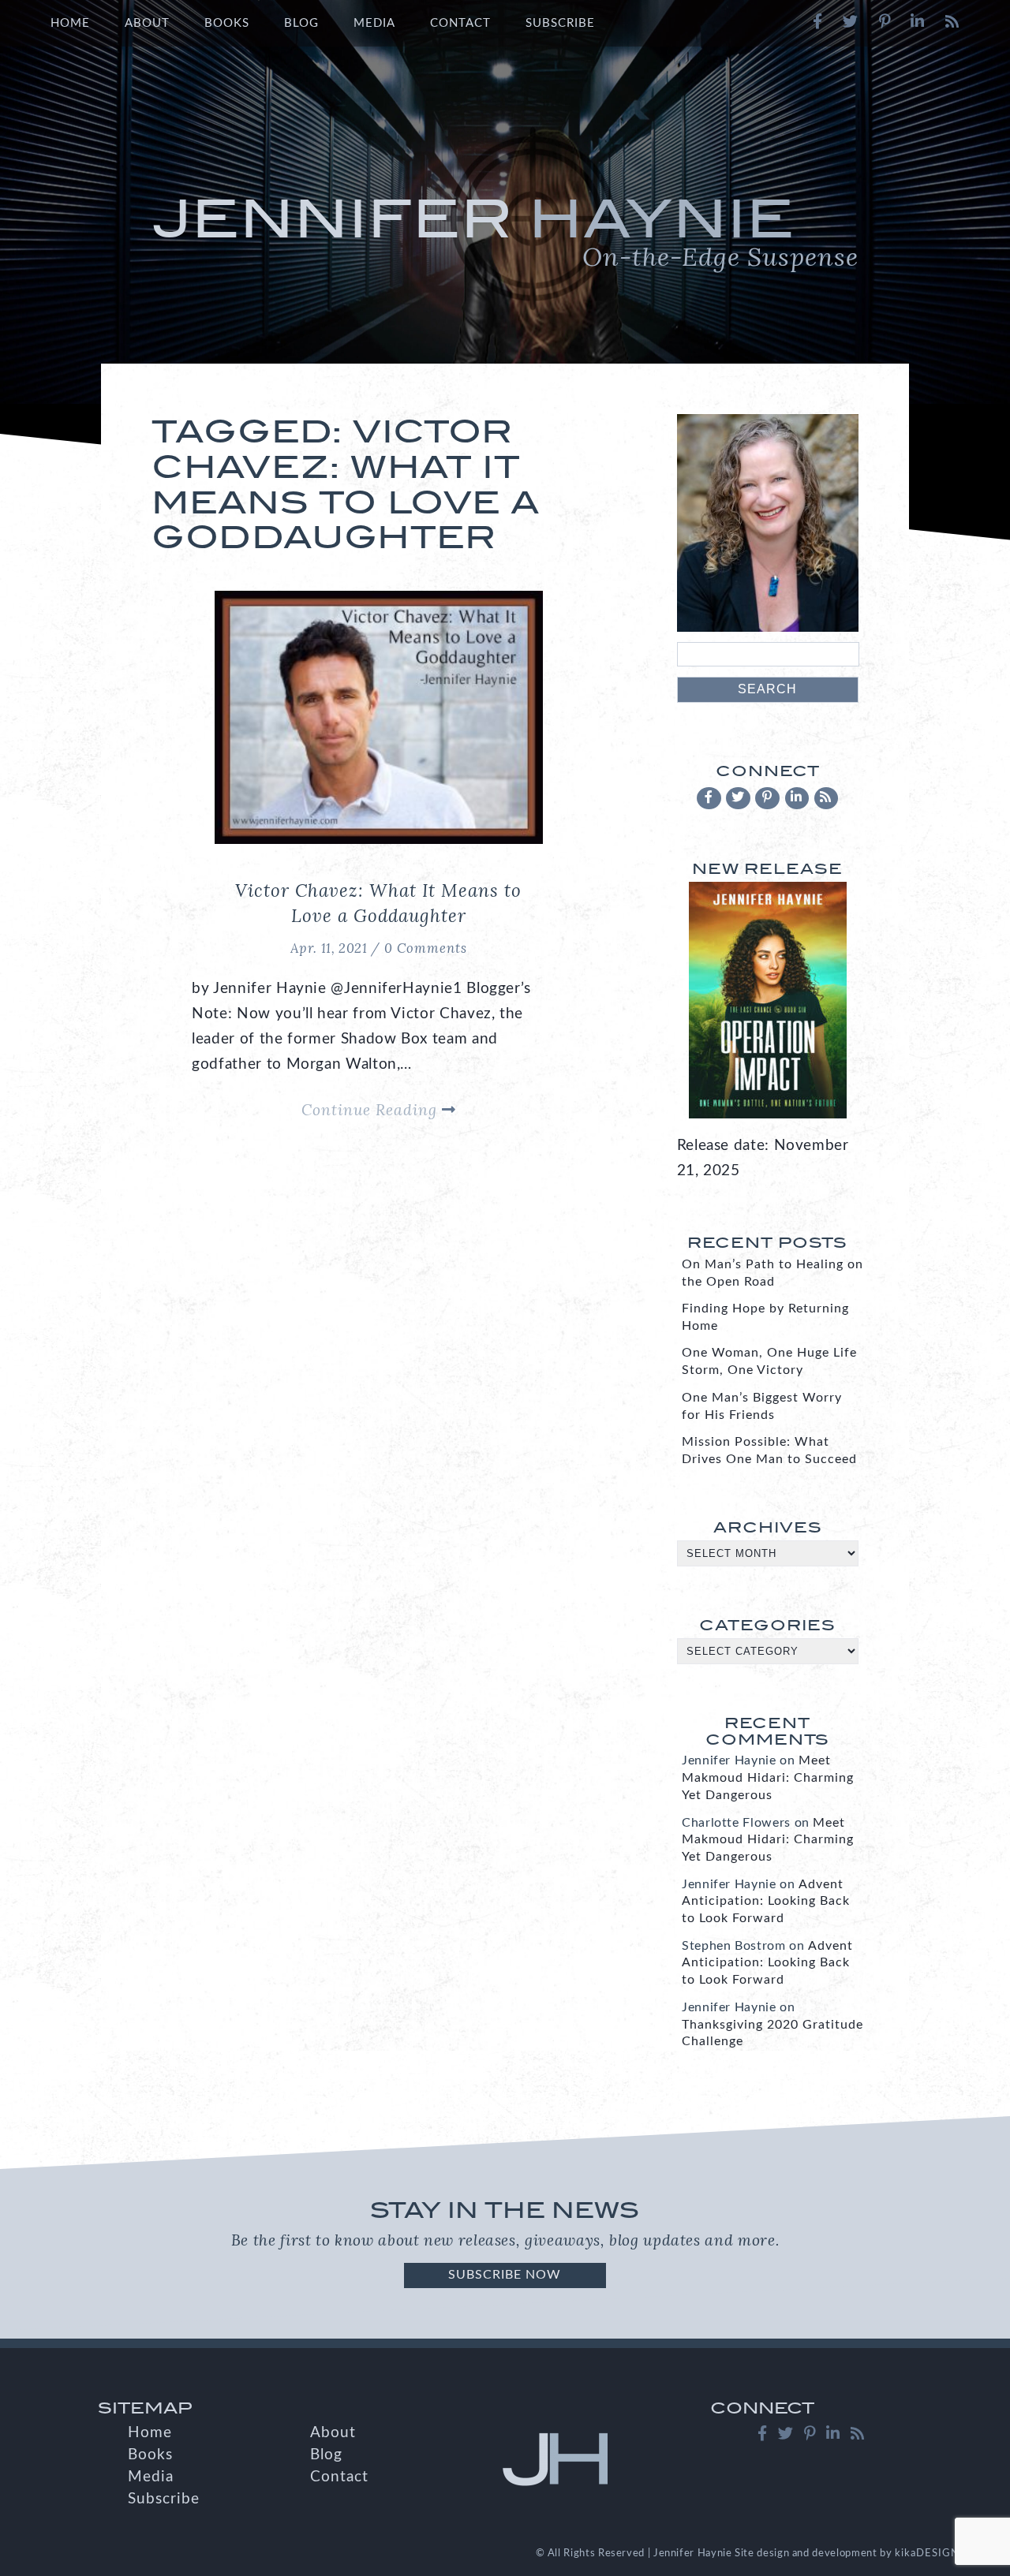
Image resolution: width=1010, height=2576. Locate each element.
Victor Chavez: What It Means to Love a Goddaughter (378, 903)
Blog (301, 23)
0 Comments (426, 948)
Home (70, 23)
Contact (460, 23)
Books (227, 23)
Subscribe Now (505, 2275)
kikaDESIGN (927, 2553)
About (147, 23)
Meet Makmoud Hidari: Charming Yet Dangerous (768, 1778)
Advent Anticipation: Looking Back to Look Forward (766, 1902)
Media (374, 23)
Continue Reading (372, 1110)
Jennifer (505, 230)
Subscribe (560, 23)
